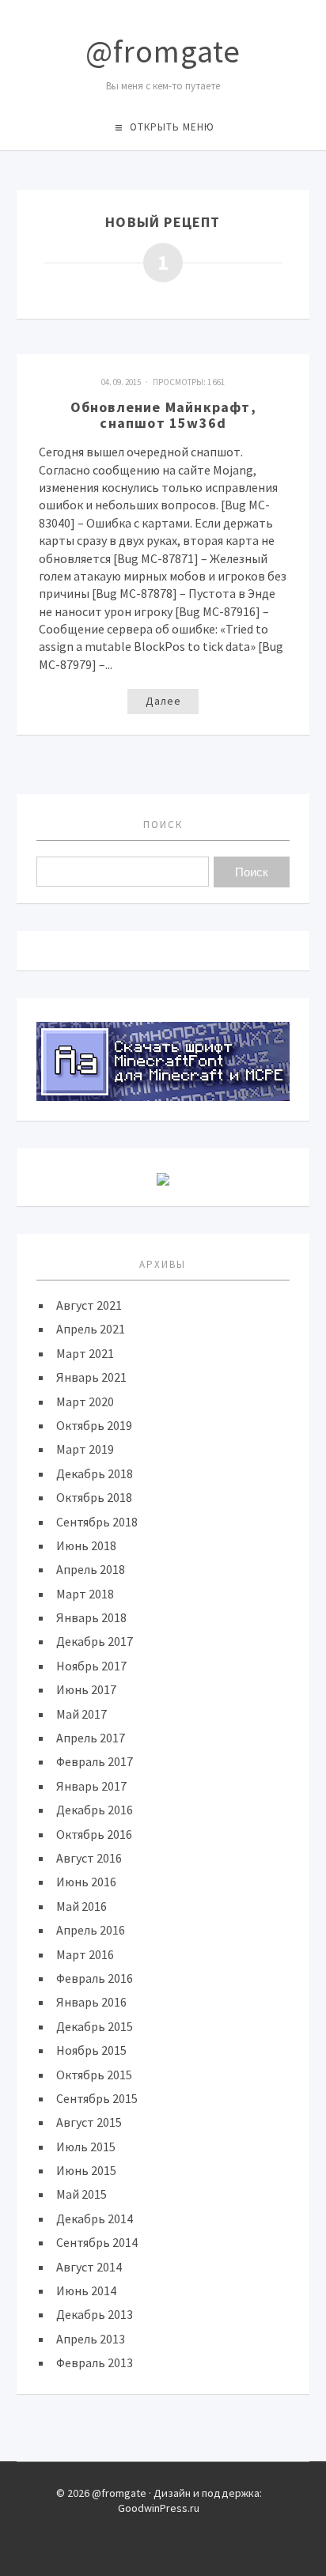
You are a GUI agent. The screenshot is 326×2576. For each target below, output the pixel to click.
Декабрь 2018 (95, 1473)
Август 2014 (89, 2267)
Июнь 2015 (86, 2170)
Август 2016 (89, 1858)
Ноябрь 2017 (91, 1666)
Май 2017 (81, 1714)
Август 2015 (89, 2122)
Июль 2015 (86, 2147)
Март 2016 (85, 1954)
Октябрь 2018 (94, 1497)
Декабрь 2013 (95, 2314)
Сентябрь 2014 (97, 2242)
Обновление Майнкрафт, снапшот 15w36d (163, 415)
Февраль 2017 (95, 1761)
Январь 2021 (91, 1377)
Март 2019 (85, 1449)
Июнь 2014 (86, 2290)
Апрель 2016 (91, 1930)
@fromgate (163, 51)
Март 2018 (85, 1594)
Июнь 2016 (86, 1882)
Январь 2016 (91, 2002)
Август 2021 (89, 1305)
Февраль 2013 (95, 2362)
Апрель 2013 (91, 2339)
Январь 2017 (91, 1786)
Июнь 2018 (86, 1545)
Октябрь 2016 (94, 1834)
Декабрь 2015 (95, 2026)
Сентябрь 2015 (97, 2098)
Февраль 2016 (95, 1978)
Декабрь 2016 (95, 1810)
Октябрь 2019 (94, 1425)
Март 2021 (85, 1353)
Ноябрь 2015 (91, 2050)
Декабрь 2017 (95, 1641)
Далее (163, 701)
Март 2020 (85, 1401)
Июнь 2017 (86, 1689)
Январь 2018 (91, 1617)
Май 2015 (81, 2194)
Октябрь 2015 (94, 2075)
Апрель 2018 (91, 1569)
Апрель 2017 (91, 1738)
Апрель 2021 (91, 1329)
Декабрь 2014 (95, 2219)
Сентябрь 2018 (97, 1522)
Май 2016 (81, 1906)
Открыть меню (172, 127)
